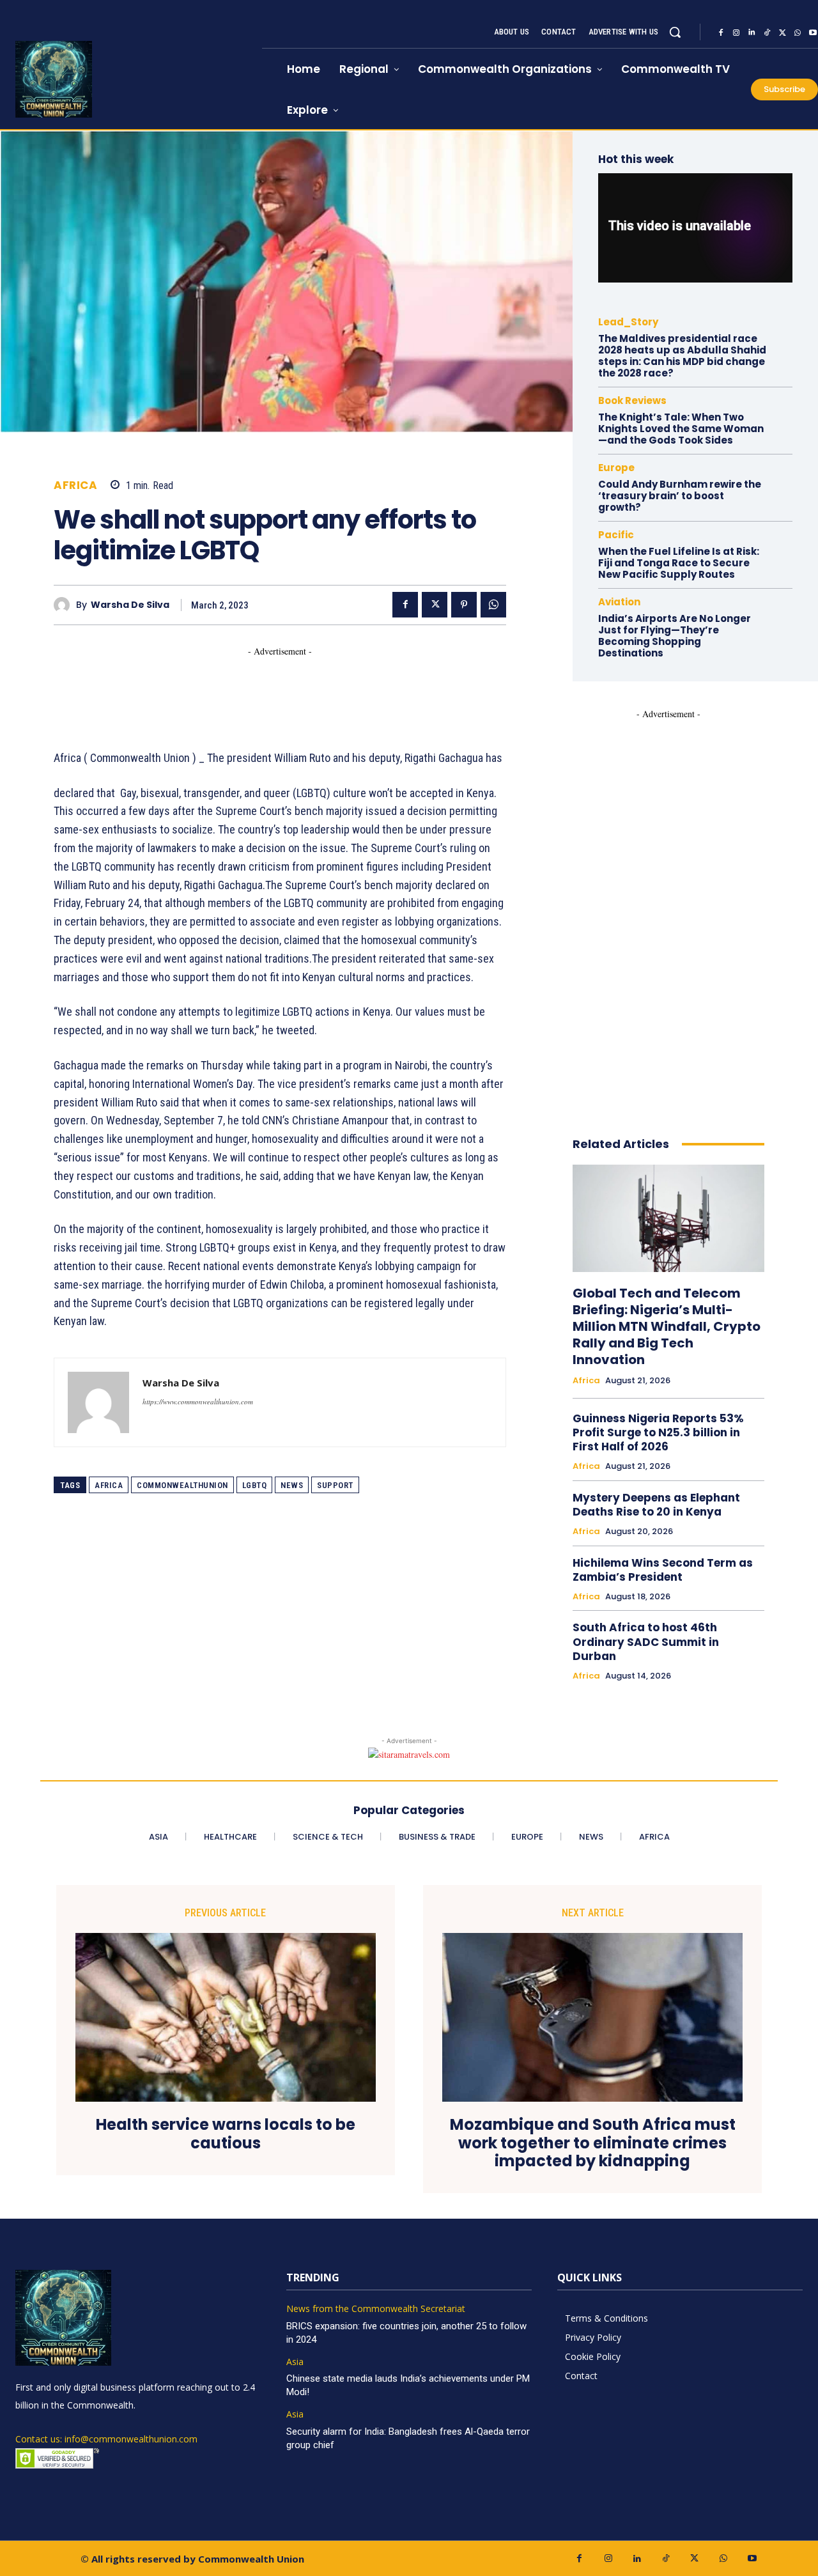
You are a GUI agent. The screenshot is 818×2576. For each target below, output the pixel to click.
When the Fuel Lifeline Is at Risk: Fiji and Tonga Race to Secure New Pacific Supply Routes (679, 563)
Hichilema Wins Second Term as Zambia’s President (663, 1570)
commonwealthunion (182, 1485)
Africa (75, 485)
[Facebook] (721, 33)
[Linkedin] (752, 33)
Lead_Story (628, 322)
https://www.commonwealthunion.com (198, 1401)
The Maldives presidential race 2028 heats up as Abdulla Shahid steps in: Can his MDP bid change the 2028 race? (682, 356)
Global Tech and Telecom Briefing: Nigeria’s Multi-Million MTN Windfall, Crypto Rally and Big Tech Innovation (667, 1326)
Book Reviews (632, 400)
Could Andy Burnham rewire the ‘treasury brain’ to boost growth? (680, 496)
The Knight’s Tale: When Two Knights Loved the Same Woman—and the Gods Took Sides (681, 429)
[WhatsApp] (798, 33)
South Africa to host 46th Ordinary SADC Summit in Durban (646, 1641)
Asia (295, 2362)
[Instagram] (736, 33)
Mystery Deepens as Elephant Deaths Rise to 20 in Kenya (656, 1505)
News (292, 1485)
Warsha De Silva (130, 605)
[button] (675, 32)
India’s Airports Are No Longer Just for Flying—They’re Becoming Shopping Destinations (675, 636)
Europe (616, 468)
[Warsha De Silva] (65, 605)
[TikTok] (767, 33)
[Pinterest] (464, 605)
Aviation (619, 602)
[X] (782, 33)
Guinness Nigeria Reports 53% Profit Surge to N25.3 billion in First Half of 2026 (658, 1432)
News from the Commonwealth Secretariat (376, 2309)
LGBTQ (255, 1485)
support (335, 1485)
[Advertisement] (286, 687)
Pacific (616, 535)
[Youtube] (752, 2558)
